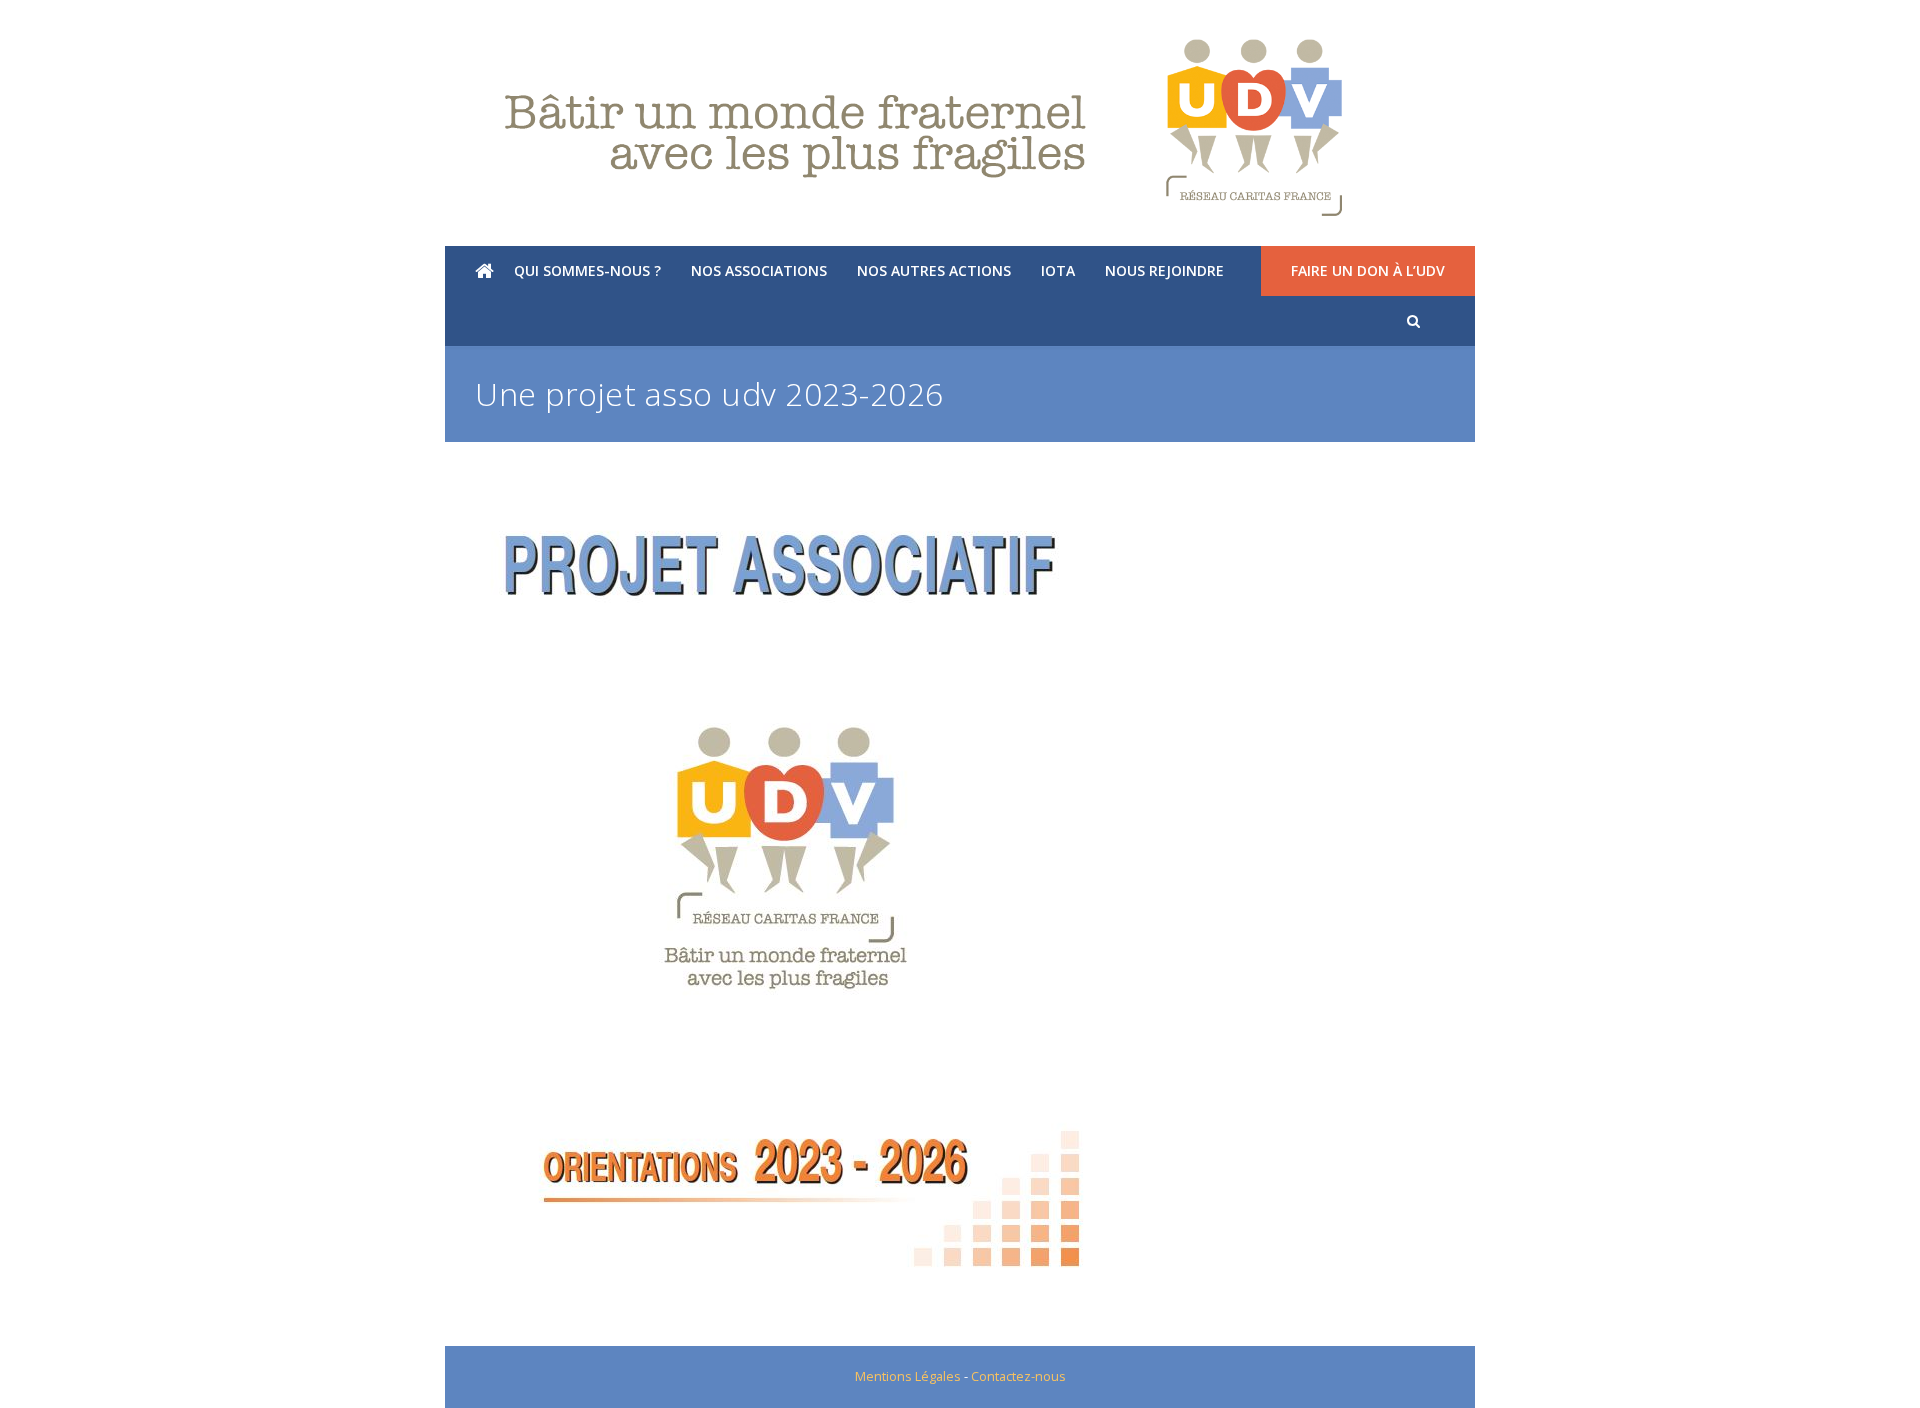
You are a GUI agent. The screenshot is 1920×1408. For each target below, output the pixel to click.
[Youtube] (104, 25)
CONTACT (1861, 25)
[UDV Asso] (960, 128)
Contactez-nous (1018, 1376)
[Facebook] (73, 25)
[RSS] (137, 25)
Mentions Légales (908, 1376)
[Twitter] (42, 25)
